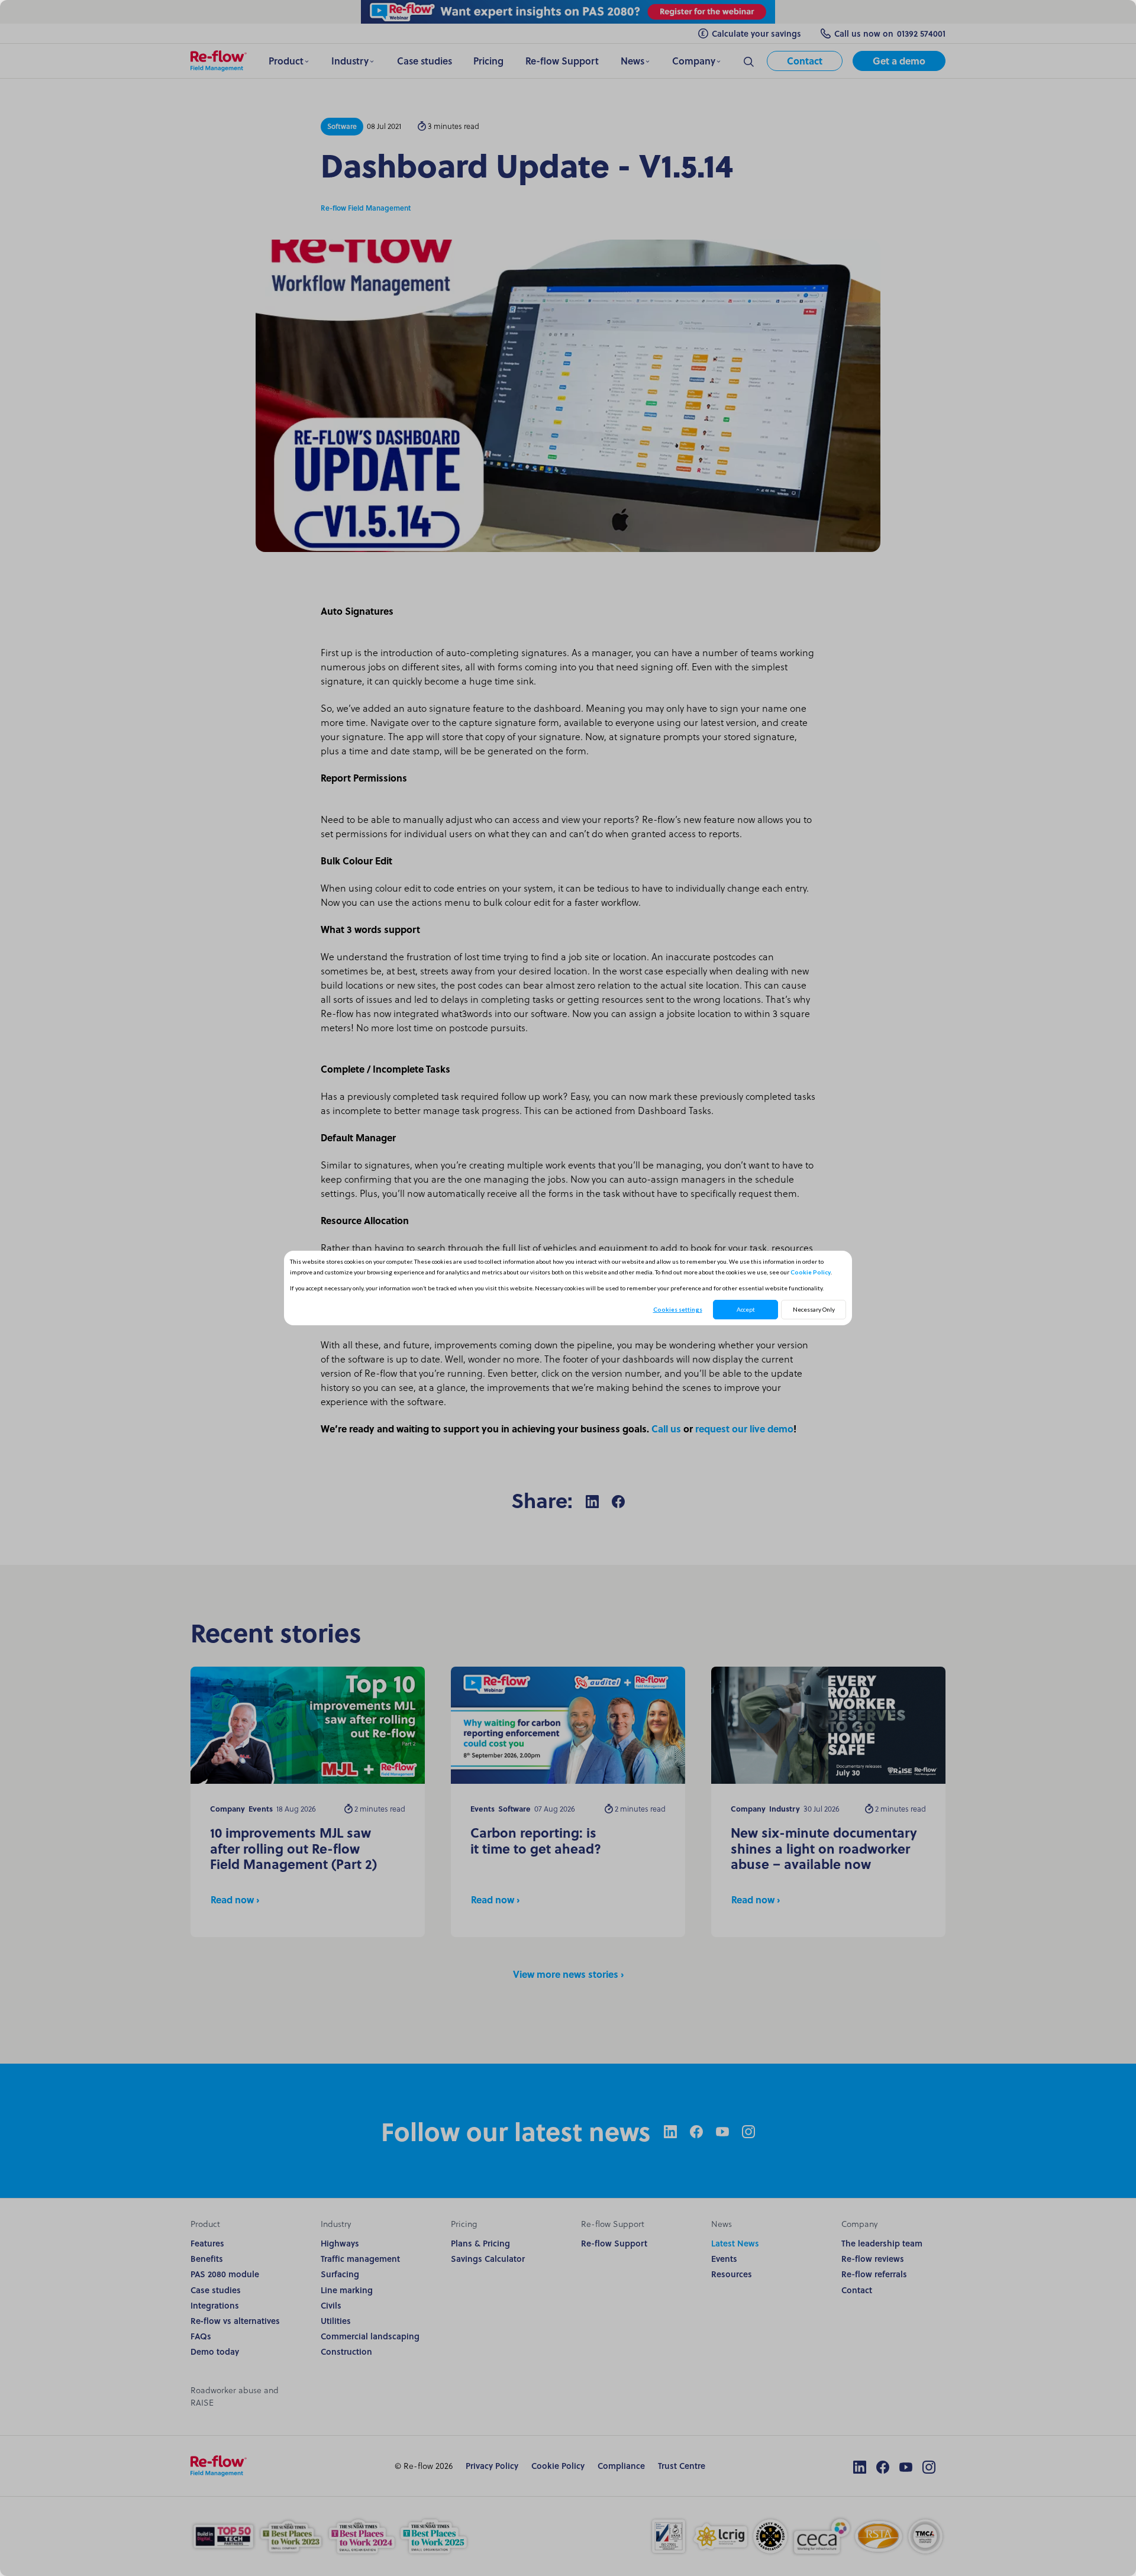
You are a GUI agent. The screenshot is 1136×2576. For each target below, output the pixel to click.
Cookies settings (678, 1309)
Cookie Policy (811, 1272)
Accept (746, 1309)
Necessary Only (814, 1309)
